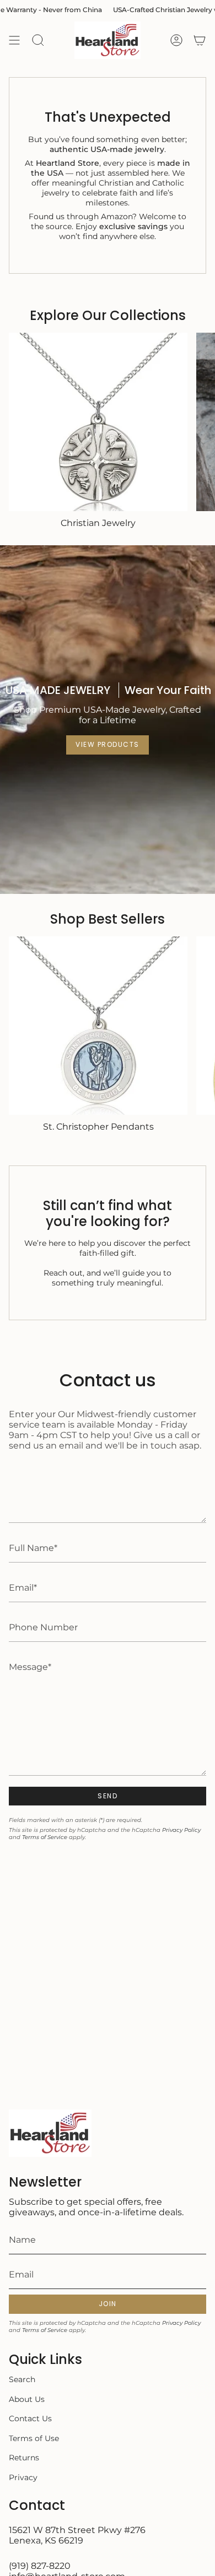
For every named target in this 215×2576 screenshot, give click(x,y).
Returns (24, 2458)
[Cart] (200, 40)
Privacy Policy (181, 1830)
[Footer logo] (50, 2133)
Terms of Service (45, 1837)
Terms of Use (34, 2438)
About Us (27, 2399)
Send (108, 1796)
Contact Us (30, 2418)
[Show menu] (14, 40)
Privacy (23, 2477)
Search (22, 2379)
